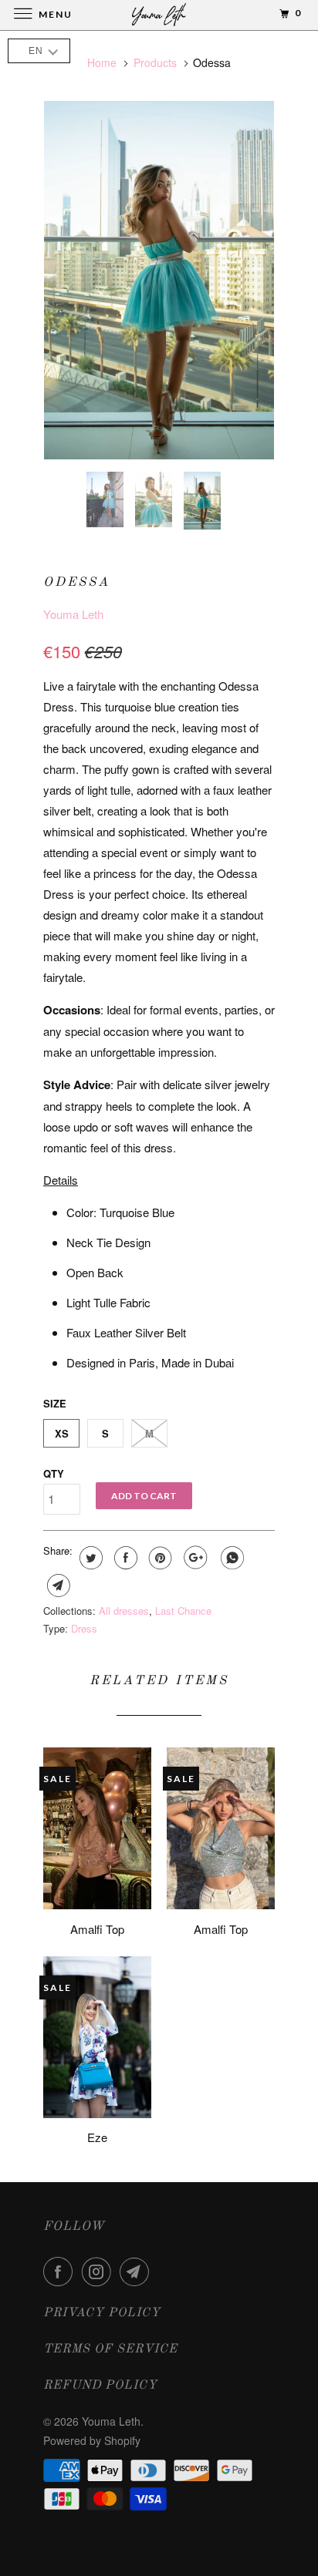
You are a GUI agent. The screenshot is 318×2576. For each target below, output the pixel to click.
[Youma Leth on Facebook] (61, 2272)
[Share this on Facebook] (124, 1558)
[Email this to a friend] (57, 1586)
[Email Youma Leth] (137, 2272)
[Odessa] (159, 280)
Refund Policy (100, 2386)
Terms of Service (110, 2349)
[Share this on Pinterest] (159, 1558)
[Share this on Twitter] (89, 1558)
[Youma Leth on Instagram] (100, 2272)
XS (62, 1433)
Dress (84, 1628)
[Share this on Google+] (193, 1558)
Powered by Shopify (92, 2440)
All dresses (124, 1611)
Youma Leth (73, 614)
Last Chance (183, 1611)
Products (155, 62)
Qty (54, 1473)
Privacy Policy (102, 2313)
